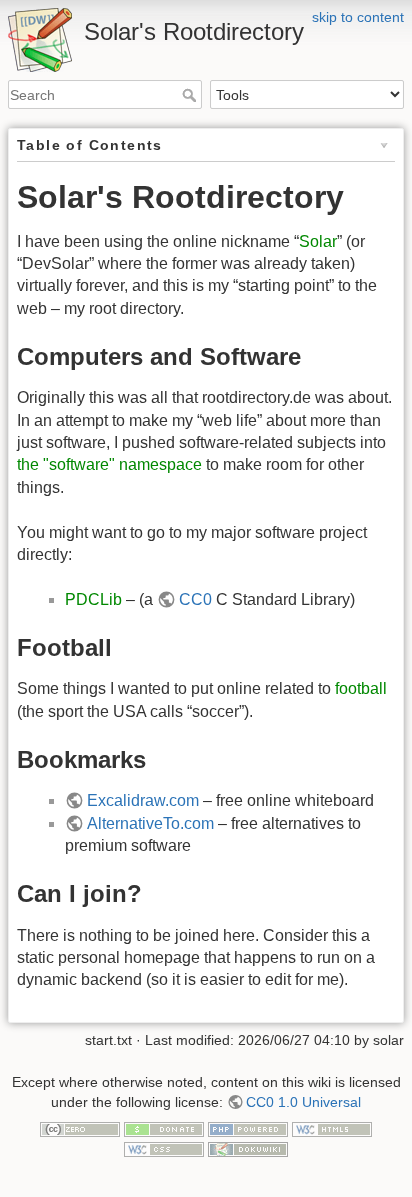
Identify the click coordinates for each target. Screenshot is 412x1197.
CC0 (195, 599)
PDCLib (93, 599)
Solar (318, 241)
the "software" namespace (109, 464)
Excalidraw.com (143, 800)
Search (191, 95)
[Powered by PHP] (248, 1128)
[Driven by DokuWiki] (248, 1148)
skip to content (358, 17)
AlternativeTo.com (150, 823)
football (361, 688)
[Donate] (164, 1128)
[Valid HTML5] (332, 1128)
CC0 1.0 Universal (303, 1102)
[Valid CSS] (164, 1148)
